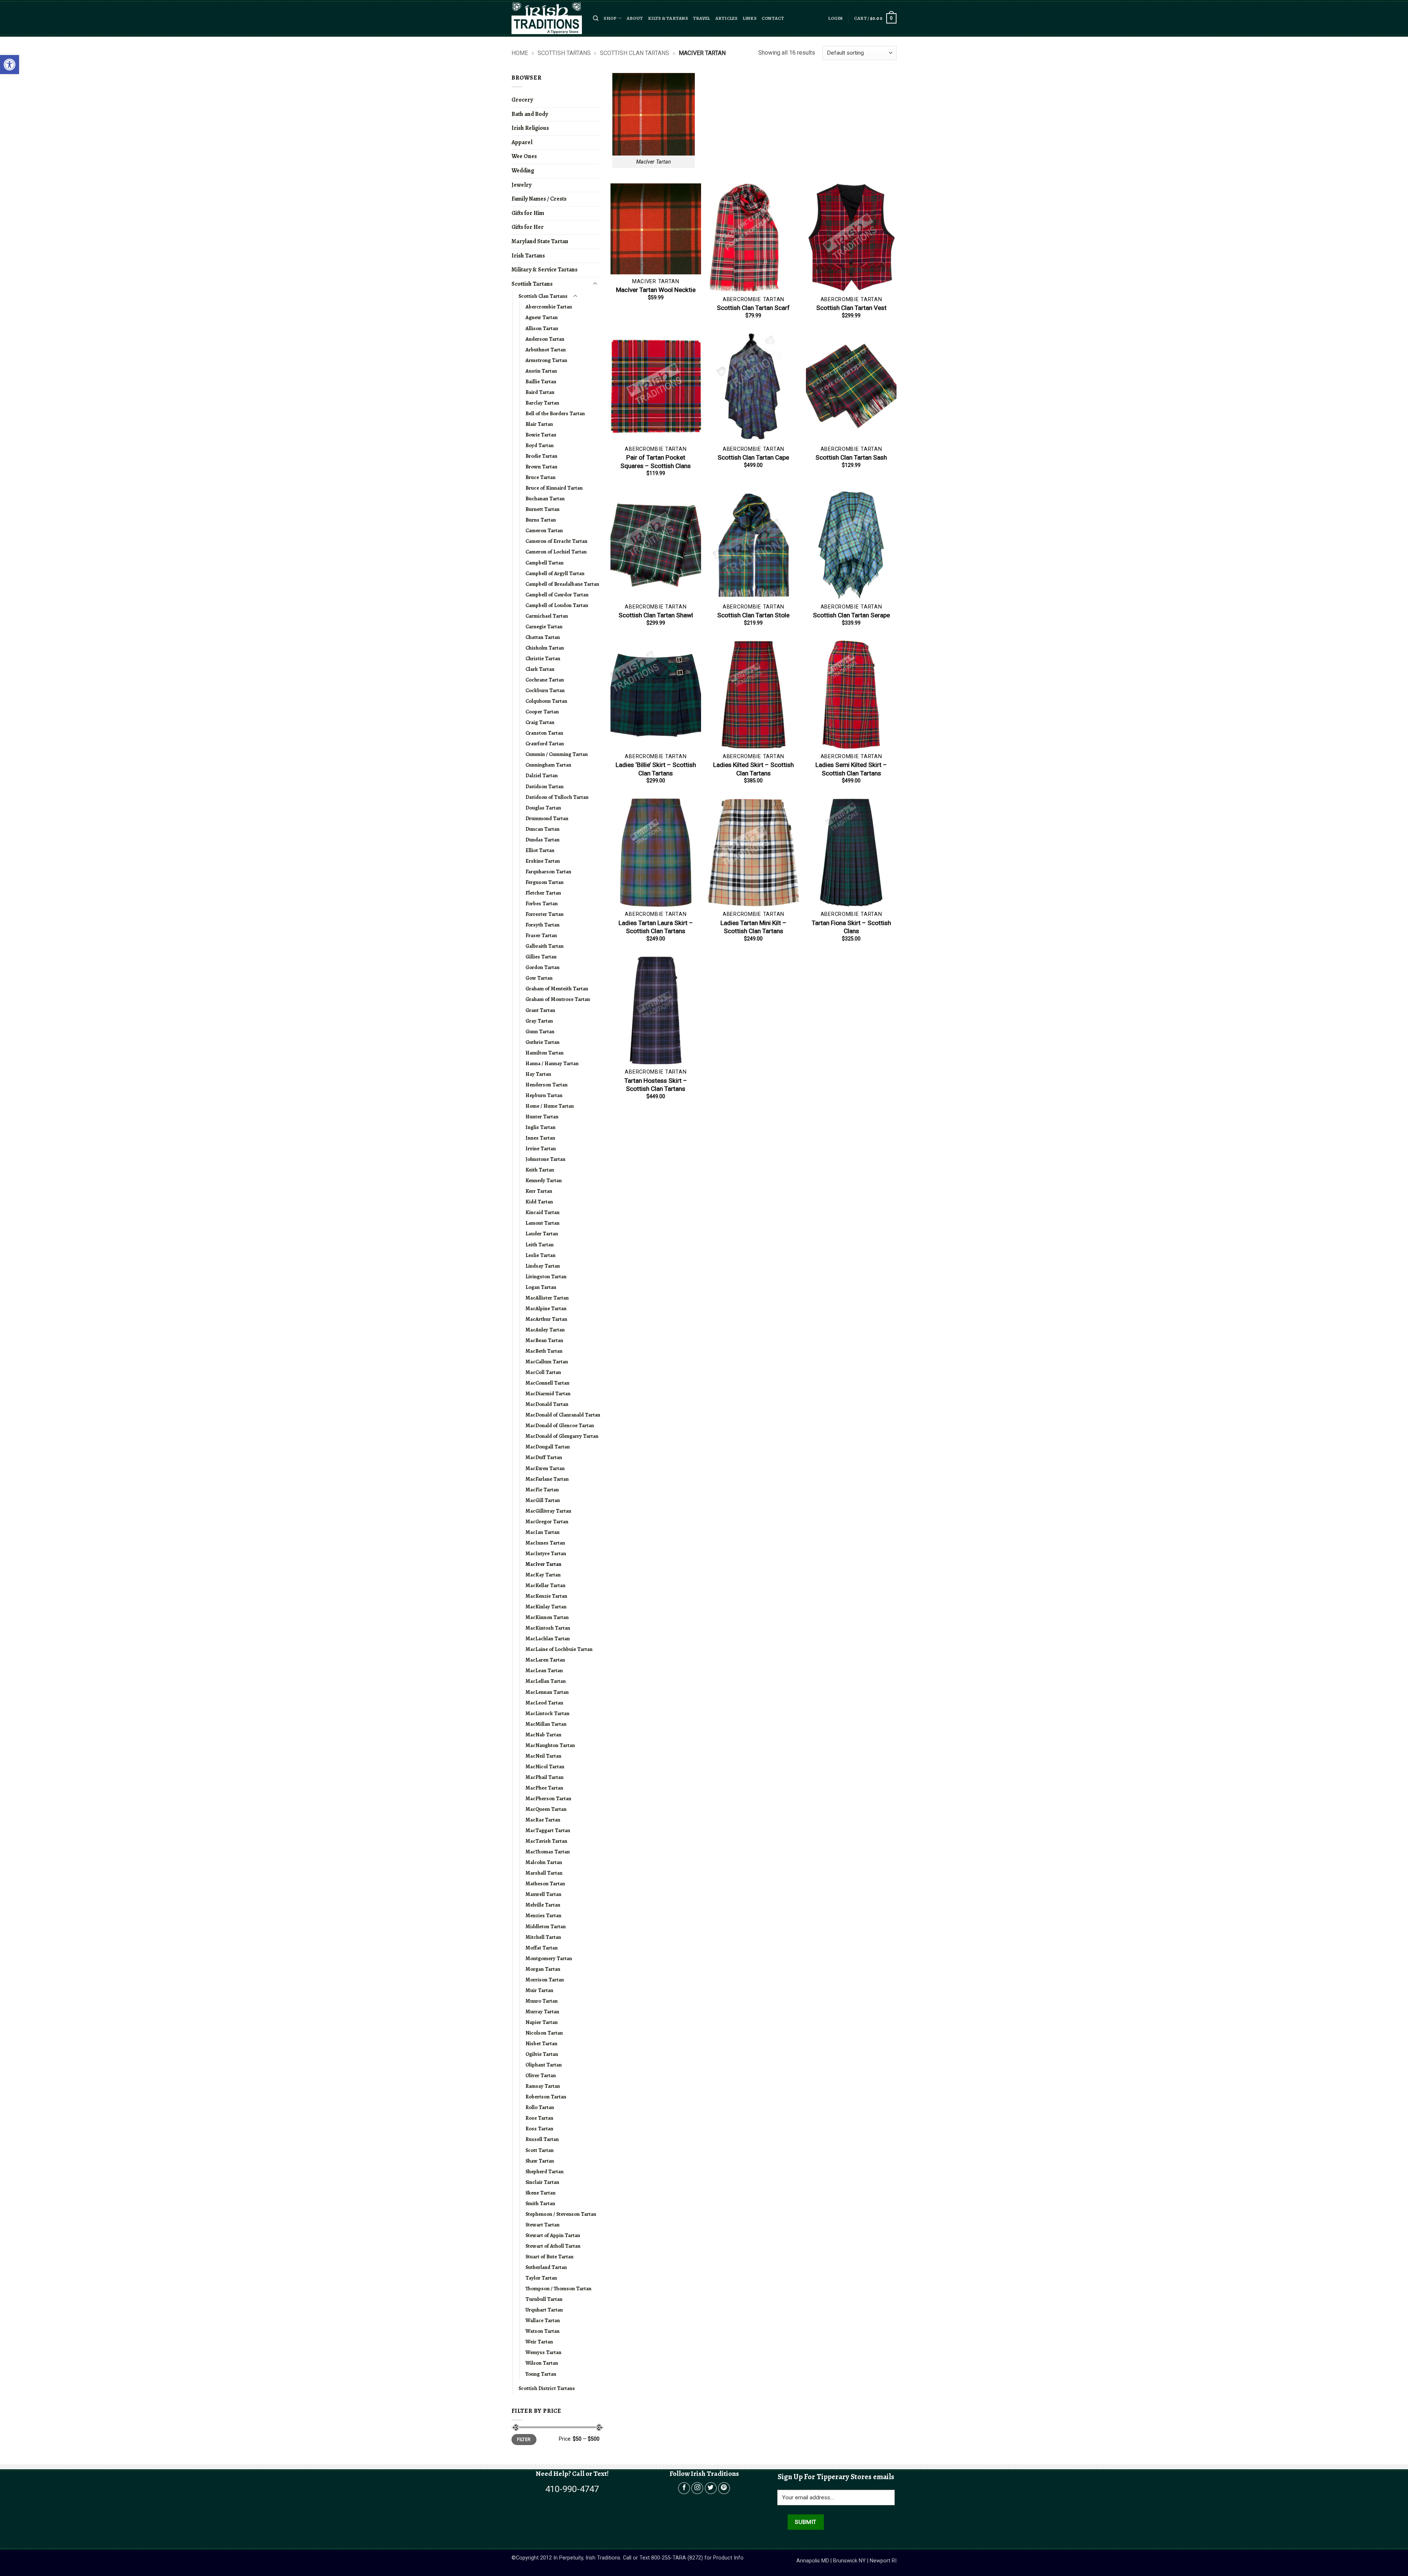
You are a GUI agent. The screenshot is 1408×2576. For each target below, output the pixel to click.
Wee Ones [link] (524, 156)
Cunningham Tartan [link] (548, 765)
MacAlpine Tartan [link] (546, 1308)
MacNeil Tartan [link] (543, 1756)
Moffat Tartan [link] (542, 1948)
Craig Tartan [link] (540, 722)
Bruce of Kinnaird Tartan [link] (554, 488)
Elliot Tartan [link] (540, 850)
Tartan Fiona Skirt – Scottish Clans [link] (851, 927)
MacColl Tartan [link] (543, 1372)
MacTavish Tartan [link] (546, 1841)
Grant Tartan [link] (540, 1010)
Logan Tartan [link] (541, 1287)
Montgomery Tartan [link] (549, 1958)
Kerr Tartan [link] (539, 1191)
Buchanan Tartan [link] (545, 498)
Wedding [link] (523, 171)
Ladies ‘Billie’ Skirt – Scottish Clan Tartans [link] (656, 769)
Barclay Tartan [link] (542, 403)
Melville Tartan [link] (543, 1905)
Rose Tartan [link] (539, 2118)
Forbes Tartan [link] (542, 903)
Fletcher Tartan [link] (543, 893)
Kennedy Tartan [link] (544, 1180)
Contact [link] (773, 18)
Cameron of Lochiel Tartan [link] (556, 552)
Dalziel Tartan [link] (542, 775)
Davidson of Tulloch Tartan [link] (557, 797)
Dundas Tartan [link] (542, 840)
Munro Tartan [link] (542, 2001)
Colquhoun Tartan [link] (546, 701)
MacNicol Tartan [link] (545, 1766)
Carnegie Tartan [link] (544, 626)
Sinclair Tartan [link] (542, 2182)
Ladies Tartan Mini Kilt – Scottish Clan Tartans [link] (753, 927)
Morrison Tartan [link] (545, 1980)
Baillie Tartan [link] (541, 381)
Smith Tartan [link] (540, 2203)
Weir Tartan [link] (539, 2342)
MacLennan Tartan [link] (547, 1692)
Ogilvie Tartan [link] (542, 2054)
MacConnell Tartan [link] (547, 1383)
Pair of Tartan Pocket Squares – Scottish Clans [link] (656, 461)
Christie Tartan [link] (543, 658)
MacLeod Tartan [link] (544, 1703)
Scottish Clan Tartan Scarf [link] (753, 308)
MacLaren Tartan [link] (545, 1660)
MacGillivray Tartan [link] (548, 1511)
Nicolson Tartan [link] (544, 2033)
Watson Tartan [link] (542, 2331)
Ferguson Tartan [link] (544, 882)
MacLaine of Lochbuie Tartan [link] (559, 1649)
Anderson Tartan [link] (545, 339)
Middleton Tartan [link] (546, 1926)
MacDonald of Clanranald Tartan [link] (563, 1415)
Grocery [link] (522, 100)
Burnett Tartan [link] (542, 509)
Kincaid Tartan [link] (542, 1212)
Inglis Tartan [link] (540, 1127)
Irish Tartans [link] (528, 256)
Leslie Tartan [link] (540, 1255)
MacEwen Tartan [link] (545, 1468)
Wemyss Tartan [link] (543, 2352)
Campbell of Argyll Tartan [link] (555, 573)
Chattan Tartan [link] (543, 637)
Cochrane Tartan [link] (545, 680)
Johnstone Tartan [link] (545, 1159)
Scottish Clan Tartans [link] (635, 53)
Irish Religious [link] (530, 128)
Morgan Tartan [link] (543, 1969)
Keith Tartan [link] (540, 1170)
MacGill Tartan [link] (543, 1500)
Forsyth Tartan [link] (542, 925)
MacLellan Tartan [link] (546, 1681)
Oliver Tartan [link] (541, 2075)
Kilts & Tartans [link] (668, 18)
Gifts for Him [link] (528, 213)
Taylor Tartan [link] (541, 2278)
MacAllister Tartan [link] (547, 1298)
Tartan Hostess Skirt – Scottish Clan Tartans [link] (656, 1085)
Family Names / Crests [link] (539, 199)
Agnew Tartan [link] (542, 317)
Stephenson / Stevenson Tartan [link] (561, 2214)
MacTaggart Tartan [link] (548, 1830)
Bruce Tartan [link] (540, 477)
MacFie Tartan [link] (542, 1490)
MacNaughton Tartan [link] (550, 1745)
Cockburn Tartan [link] (545, 690)
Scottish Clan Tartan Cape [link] (753, 457)
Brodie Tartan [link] (541, 456)
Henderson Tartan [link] (547, 1085)
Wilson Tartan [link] (542, 2363)
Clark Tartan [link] (540, 669)
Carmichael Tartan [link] (547, 616)
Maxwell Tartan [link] (543, 1894)
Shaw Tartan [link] (540, 2161)
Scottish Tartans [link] (564, 53)
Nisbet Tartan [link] (541, 2043)
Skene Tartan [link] (540, 2193)
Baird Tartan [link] (540, 392)
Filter (524, 2440)
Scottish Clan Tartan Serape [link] (851, 615)
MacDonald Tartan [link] (547, 1404)
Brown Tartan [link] (541, 467)
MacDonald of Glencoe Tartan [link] (560, 1425)
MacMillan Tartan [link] (546, 1724)
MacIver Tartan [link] (543, 1564)
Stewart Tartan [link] (542, 2225)
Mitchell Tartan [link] (543, 1937)
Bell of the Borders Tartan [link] (555, 413)
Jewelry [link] (521, 185)
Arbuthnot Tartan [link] (546, 350)
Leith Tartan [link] (540, 1245)
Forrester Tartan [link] (544, 914)
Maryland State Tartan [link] (540, 241)
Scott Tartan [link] (540, 2150)
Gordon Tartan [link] (542, 967)
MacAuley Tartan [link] (545, 1330)
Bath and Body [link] (530, 114)
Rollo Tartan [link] (540, 2107)
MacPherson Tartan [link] (548, 1798)
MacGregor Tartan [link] (547, 1521)
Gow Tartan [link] (539, 978)
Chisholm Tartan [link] (545, 648)
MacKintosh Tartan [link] (548, 1628)
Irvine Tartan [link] (541, 1148)
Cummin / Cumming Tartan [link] (557, 754)
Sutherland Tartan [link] (546, 2267)
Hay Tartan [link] (538, 1074)
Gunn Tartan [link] (540, 1031)
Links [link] (750, 18)
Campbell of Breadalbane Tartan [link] (562, 584)
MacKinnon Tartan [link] (547, 1617)
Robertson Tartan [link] (546, 2097)
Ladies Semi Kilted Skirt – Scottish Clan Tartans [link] (851, 769)
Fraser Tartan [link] (541, 935)
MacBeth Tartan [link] (544, 1351)
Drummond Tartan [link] (547, 818)
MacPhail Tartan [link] (544, 1777)
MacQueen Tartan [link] (546, 1809)
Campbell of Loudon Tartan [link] (557, 605)
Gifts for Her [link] (528, 227)
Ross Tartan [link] (539, 2129)
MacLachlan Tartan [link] (548, 1638)
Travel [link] (702, 18)
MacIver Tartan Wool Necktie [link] (656, 290)
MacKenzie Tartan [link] (546, 1596)
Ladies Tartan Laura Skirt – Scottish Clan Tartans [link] (656, 927)
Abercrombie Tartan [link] (549, 307)
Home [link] (520, 53)
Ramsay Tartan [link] (543, 2086)
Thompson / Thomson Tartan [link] (558, 2288)
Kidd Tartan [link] (539, 1202)
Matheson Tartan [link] (545, 1883)
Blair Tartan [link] (539, 424)
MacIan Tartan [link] (542, 1532)
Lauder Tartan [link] (542, 1234)
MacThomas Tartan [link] (548, 1852)
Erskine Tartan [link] (543, 861)
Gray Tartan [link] (539, 1021)
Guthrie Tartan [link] (542, 1042)
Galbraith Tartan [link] (544, 946)
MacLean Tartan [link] (544, 1670)
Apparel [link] (522, 142)
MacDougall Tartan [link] (548, 1447)
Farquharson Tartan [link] (548, 872)
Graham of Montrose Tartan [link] (558, 999)
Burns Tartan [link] (541, 520)
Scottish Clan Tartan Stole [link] (753, 615)
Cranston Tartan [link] (544, 733)
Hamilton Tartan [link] (544, 1053)
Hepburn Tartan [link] (544, 1095)
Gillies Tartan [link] (541, 957)
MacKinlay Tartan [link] (546, 1607)
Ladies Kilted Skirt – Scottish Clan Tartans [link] (753, 769)
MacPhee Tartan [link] (544, 1788)
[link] (10, 65)
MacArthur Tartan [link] (546, 1319)
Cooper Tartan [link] (542, 712)
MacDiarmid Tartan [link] (548, 1393)
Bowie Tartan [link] (541, 435)
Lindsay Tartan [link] (543, 1266)
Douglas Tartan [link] (543, 808)
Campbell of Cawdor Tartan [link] (557, 595)
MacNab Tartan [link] (543, 1735)
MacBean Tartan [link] (544, 1340)
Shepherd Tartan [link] (544, 2171)
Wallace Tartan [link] (543, 2320)
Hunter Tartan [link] (542, 1117)
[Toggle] (595, 284)
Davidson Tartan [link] (544, 786)
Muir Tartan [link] (539, 1990)
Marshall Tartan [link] (544, 1873)
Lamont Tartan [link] (542, 1223)
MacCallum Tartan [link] (547, 1362)
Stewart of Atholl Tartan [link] (553, 2246)
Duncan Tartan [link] (542, 829)
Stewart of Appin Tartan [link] (553, 2235)
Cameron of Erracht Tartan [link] (556, 541)
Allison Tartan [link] (542, 328)
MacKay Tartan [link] (543, 1575)
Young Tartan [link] (541, 2374)
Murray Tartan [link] (542, 2012)
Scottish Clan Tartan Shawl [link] (656, 615)
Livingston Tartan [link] (546, 1276)
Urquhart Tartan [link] (544, 2310)
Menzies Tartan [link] (543, 1915)
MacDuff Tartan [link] (544, 1457)
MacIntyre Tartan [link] (546, 1553)
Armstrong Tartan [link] (546, 360)
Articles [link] (727, 18)
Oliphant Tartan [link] (544, 2065)
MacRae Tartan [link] (543, 1820)
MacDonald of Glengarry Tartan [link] (562, 1436)
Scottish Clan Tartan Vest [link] (851, 308)
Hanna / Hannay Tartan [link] (552, 1063)
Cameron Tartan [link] (544, 530)
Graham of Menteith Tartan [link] (557, 989)
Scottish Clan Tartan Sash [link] (851, 457)
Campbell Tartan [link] (544, 563)
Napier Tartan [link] (542, 2022)
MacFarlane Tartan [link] (547, 1479)
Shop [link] (610, 18)
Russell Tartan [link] (542, 2139)
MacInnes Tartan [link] (545, 1543)
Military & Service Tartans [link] (544, 270)
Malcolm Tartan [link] (544, 1862)
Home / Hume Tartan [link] (550, 1106)
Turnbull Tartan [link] (544, 2299)
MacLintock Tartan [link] (547, 1713)
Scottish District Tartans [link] (547, 2388)
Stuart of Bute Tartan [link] (549, 2257)
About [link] (635, 18)
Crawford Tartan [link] (545, 743)
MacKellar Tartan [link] (545, 1585)
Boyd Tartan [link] (540, 445)
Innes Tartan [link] (540, 1138)
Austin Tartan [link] (541, 371)
